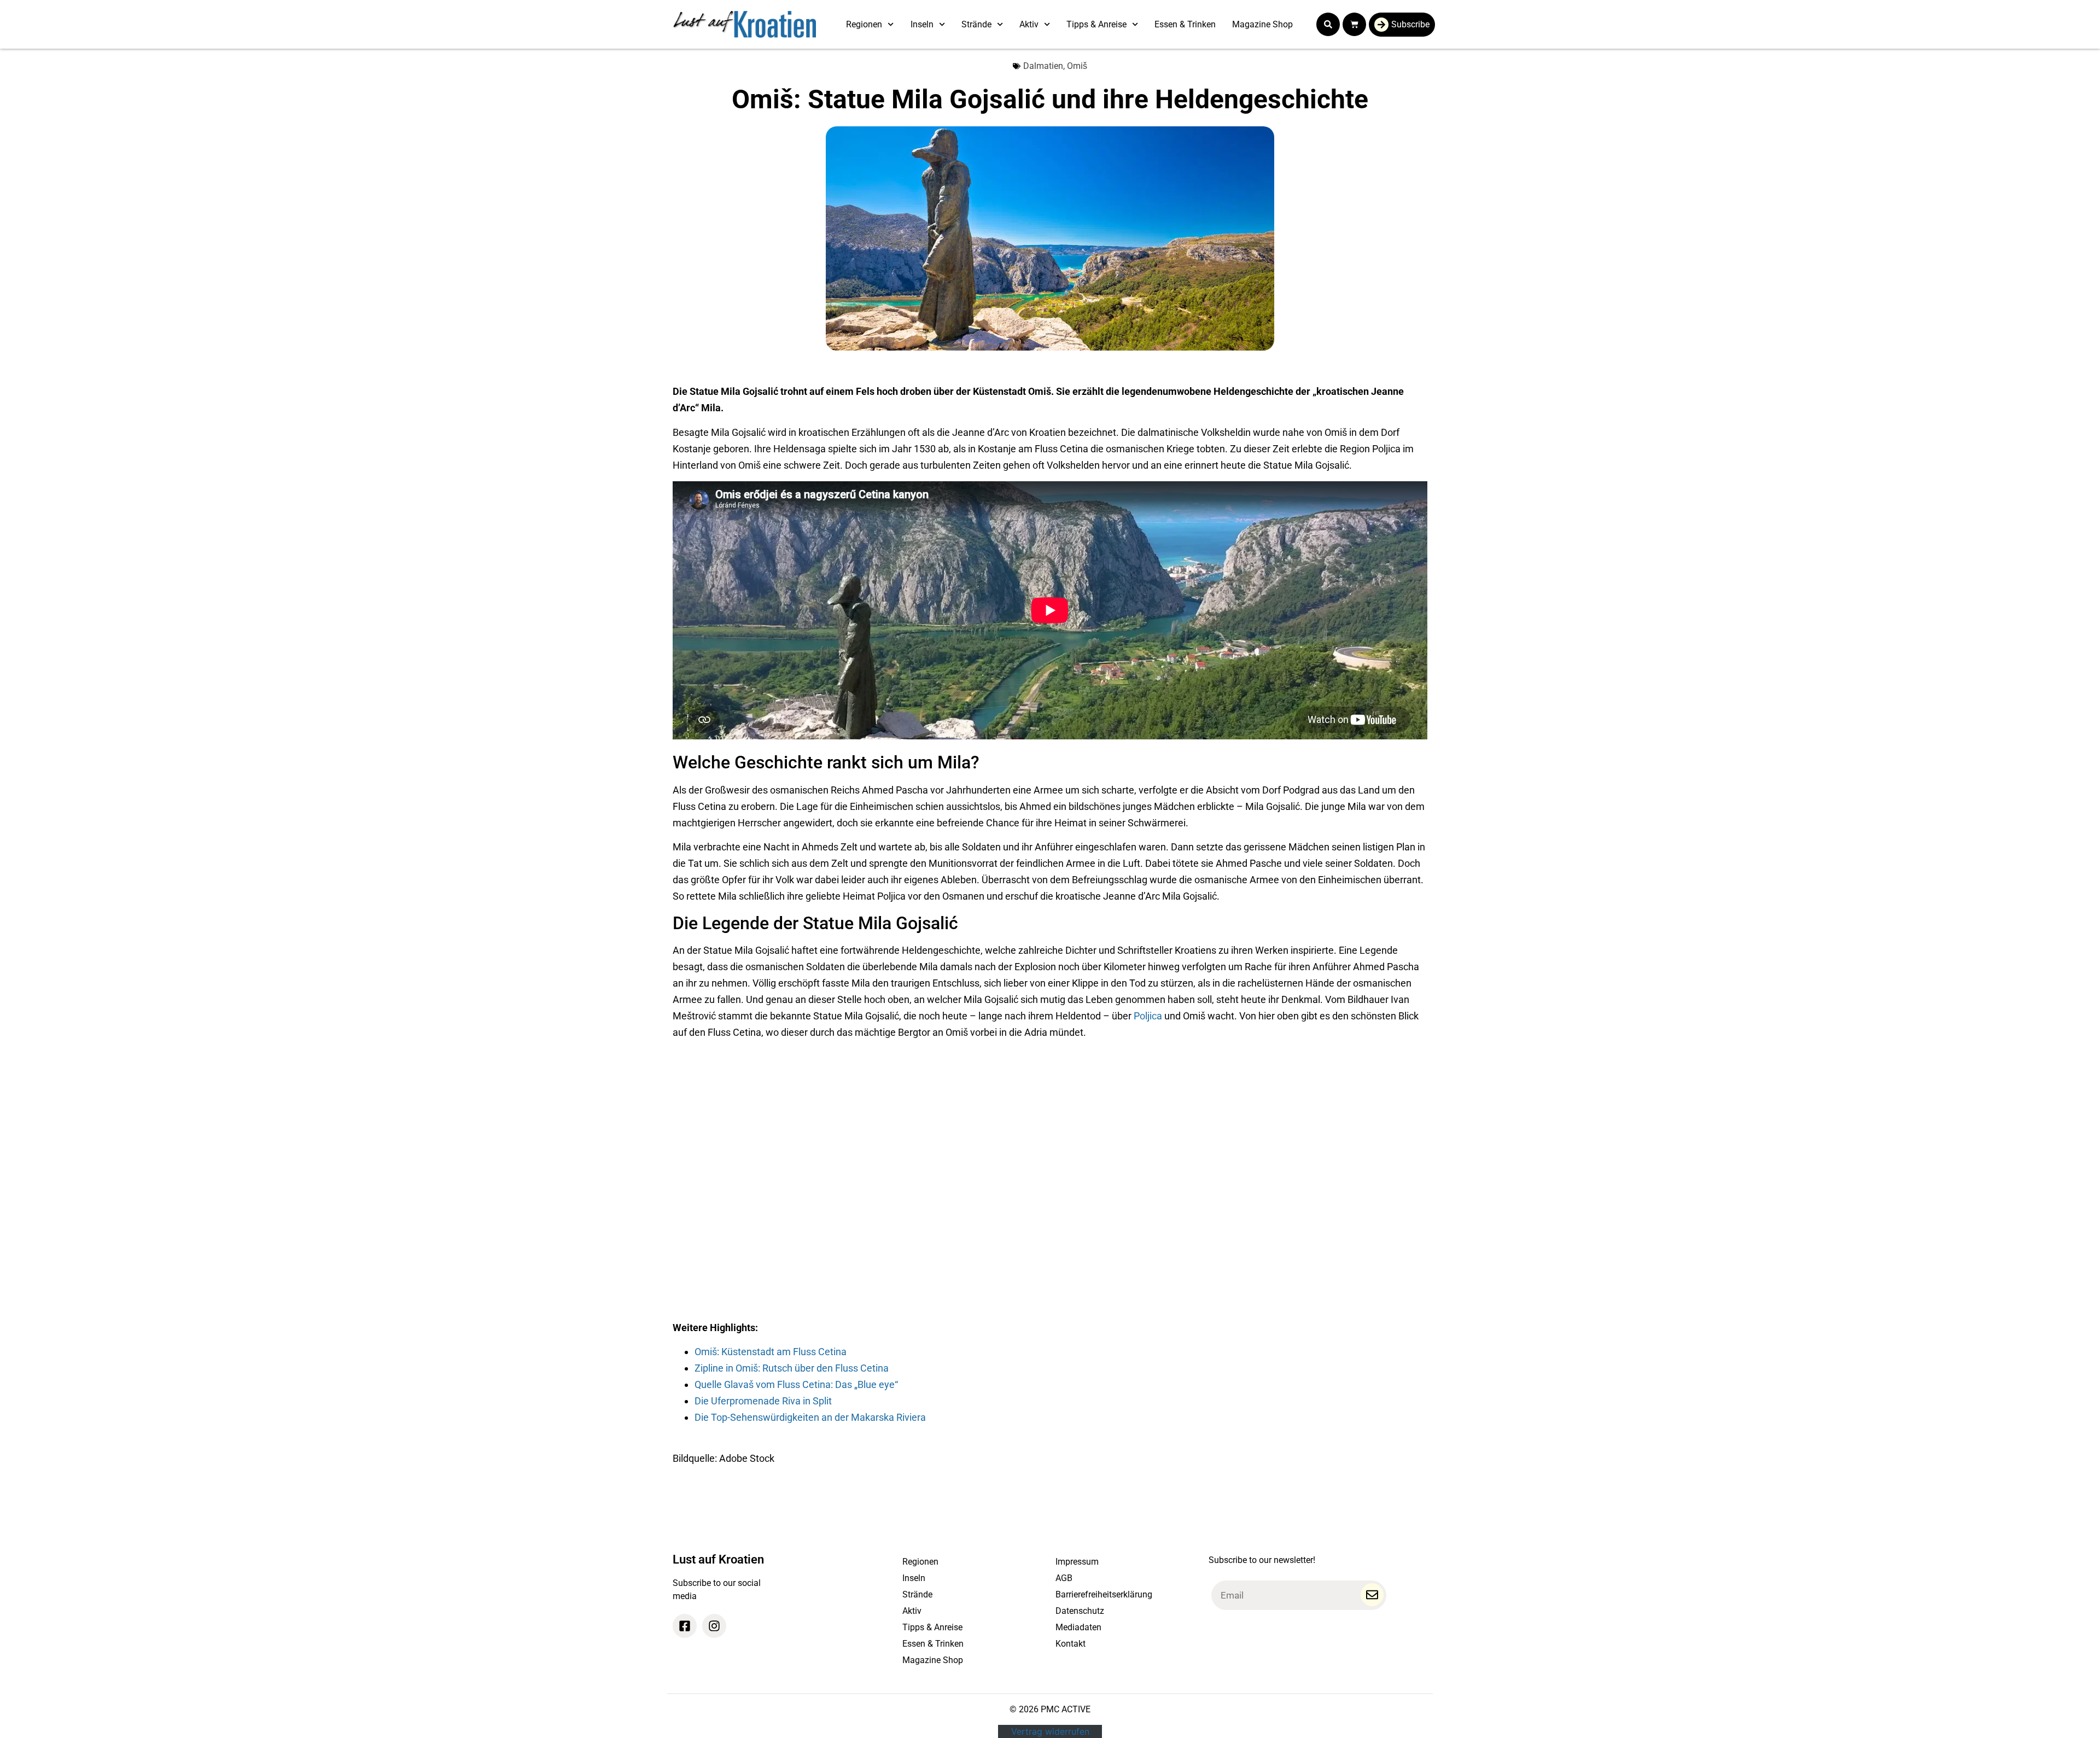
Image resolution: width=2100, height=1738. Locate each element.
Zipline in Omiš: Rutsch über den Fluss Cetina (792, 1368)
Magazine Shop (1262, 24)
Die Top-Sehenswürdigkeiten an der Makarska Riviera (810, 1417)
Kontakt (1071, 1644)
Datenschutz (1080, 1611)
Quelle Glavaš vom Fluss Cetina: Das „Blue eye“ (796, 1384)
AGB (1064, 1578)
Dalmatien (1043, 66)
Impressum (1077, 1562)
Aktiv (1029, 24)
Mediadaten (1078, 1627)
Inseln (922, 24)
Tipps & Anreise (1096, 24)
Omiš (1077, 66)
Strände (976, 24)
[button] (1328, 24)
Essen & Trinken (1185, 24)
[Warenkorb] (1354, 24)
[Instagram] (714, 1626)
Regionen (864, 24)
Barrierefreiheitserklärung (1104, 1594)
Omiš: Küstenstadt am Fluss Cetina (771, 1352)
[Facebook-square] (685, 1626)
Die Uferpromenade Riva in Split (763, 1401)
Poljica (1148, 1016)
